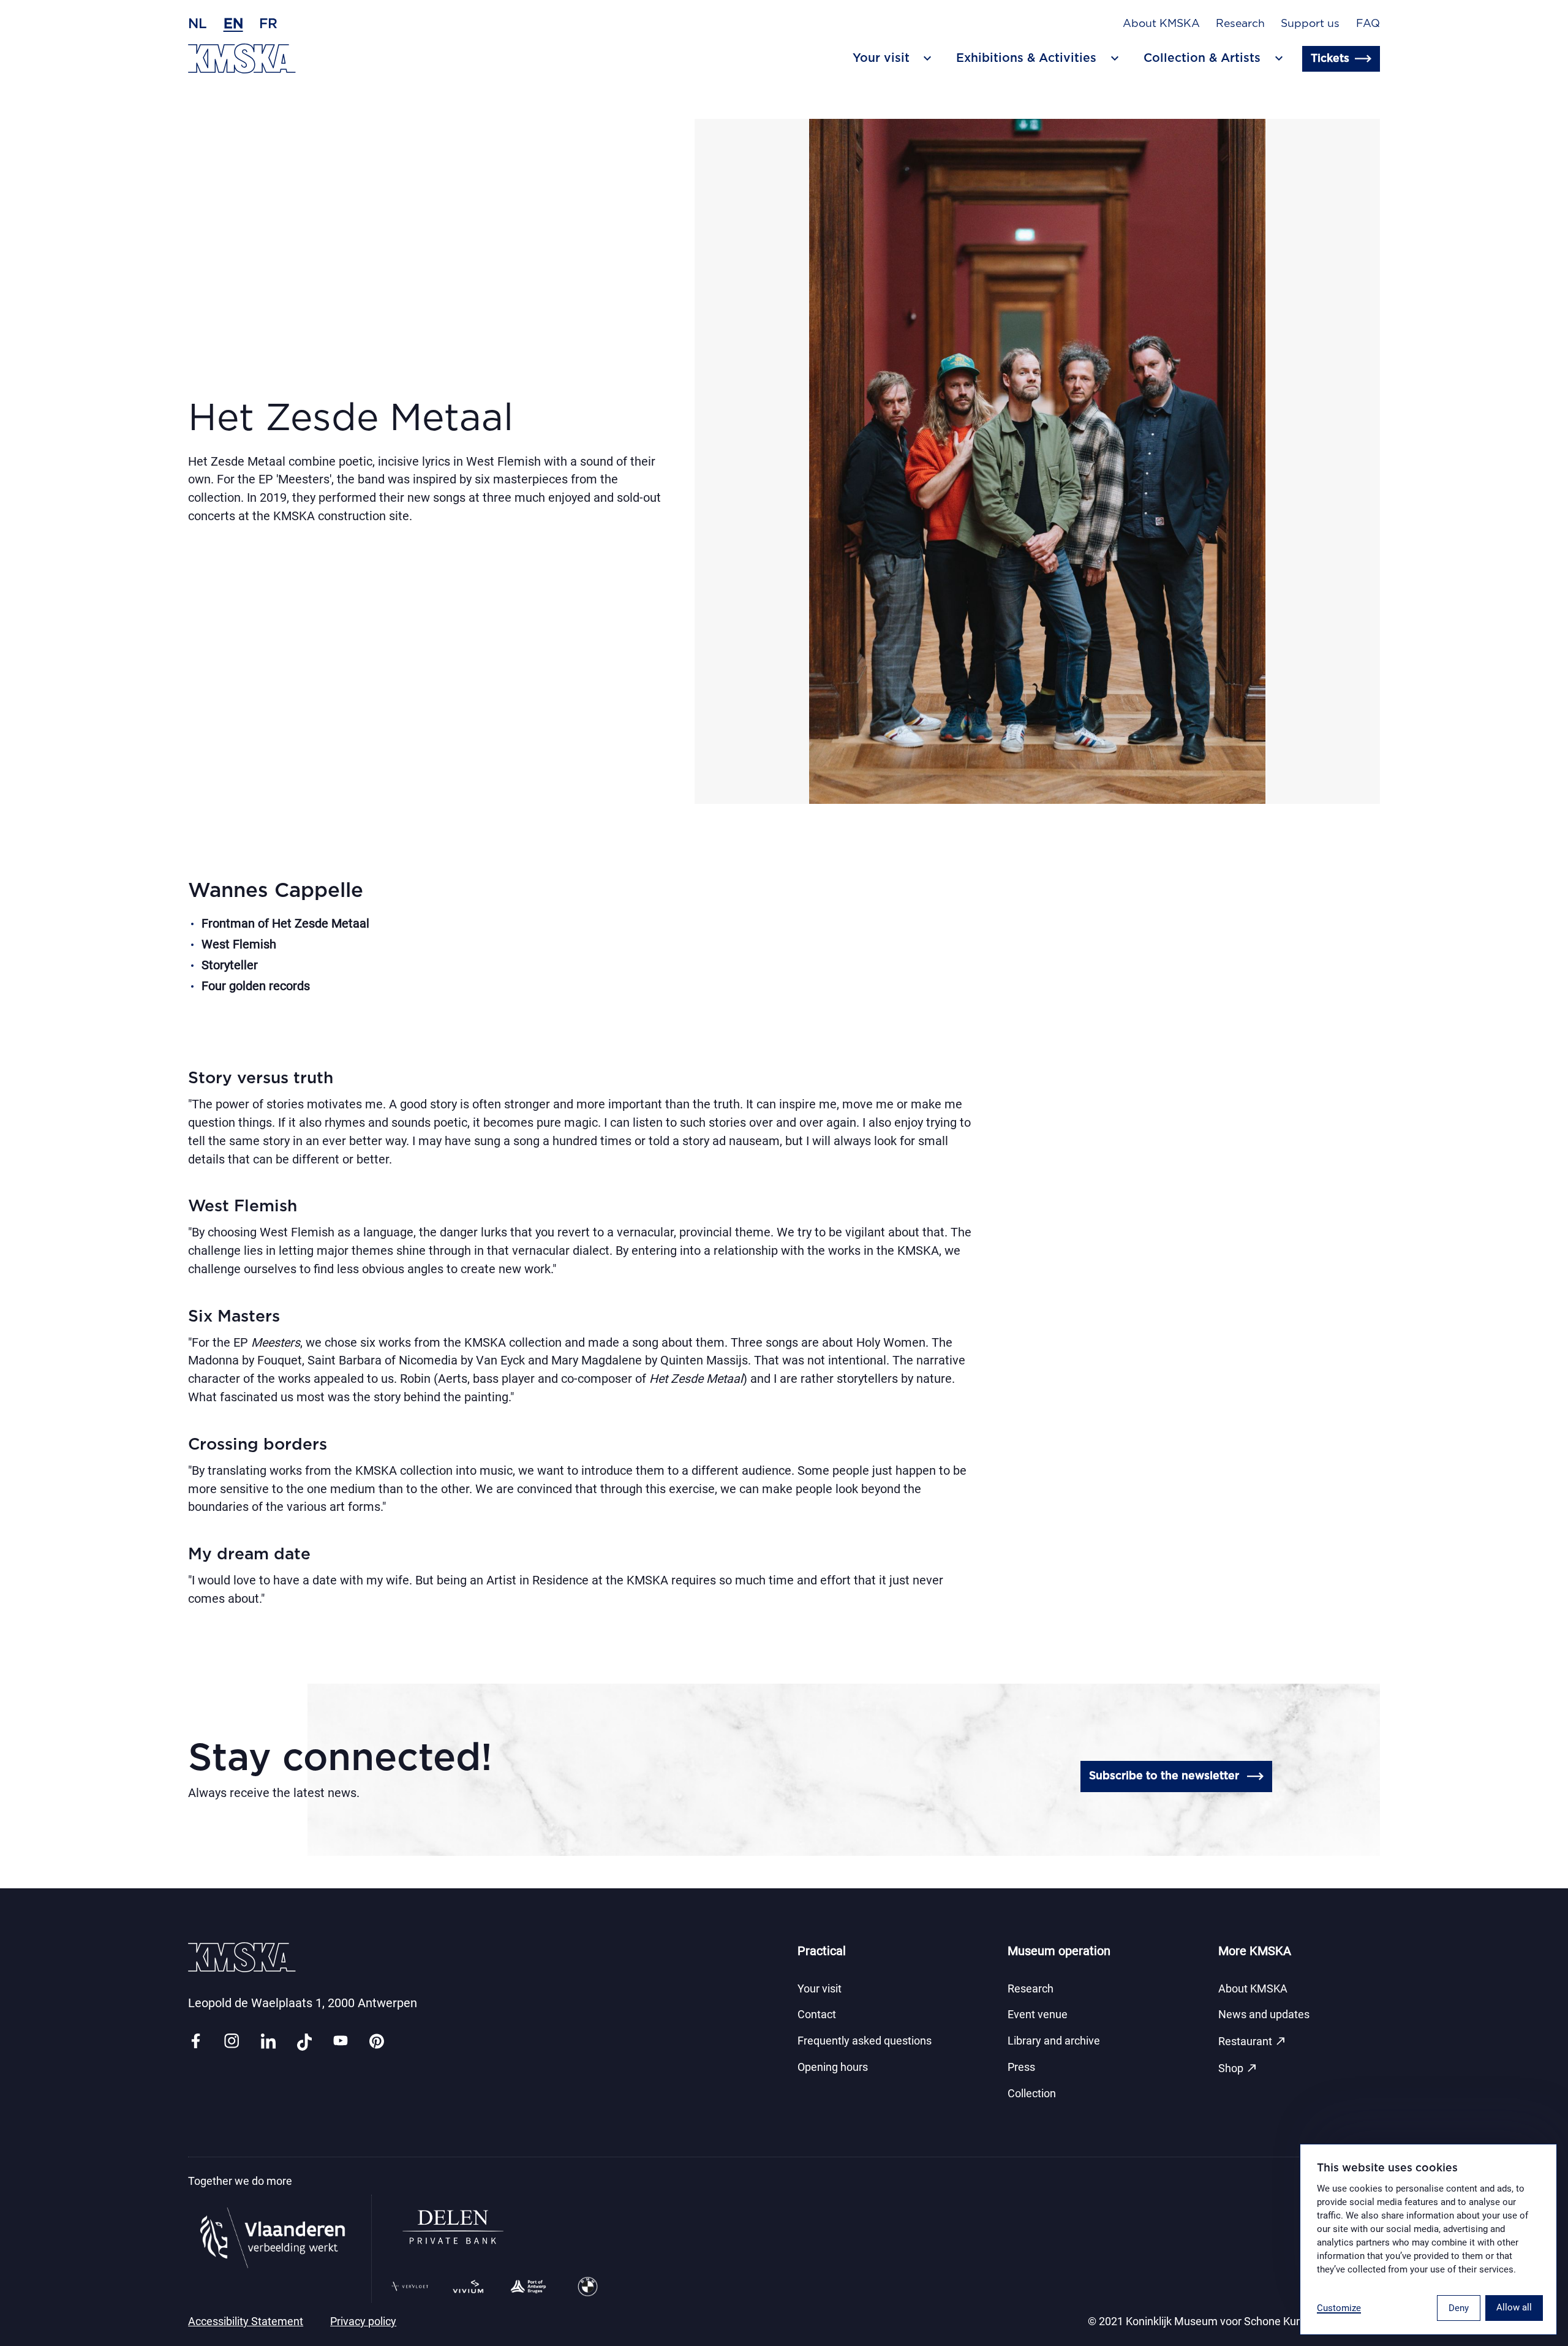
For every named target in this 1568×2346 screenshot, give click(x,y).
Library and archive (1054, 2041)
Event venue (1038, 2015)
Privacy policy (363, 2321)
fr (268, 24)
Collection (1032, 2094)
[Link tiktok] (304, 2042)
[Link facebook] (195, 2042)
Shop (1238, 2068)
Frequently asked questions (865, 2041)
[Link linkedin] (268, 2042)
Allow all (1514, 2307)
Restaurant (1253, 2041)
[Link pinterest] (377, 2042)
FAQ (1368, 24)
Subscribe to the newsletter (1164, 1776)
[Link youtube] (341, 2042)
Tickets (1330, 59)
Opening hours (833, 2067)
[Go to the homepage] (242, 59)
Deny (1459, 2308)
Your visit (820, 1989)
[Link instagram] (232, 2042)
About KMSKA (1161, 24)
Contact (817, 2015)
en (233, 24)
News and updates (1264, 2015)
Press (1021, 2067)
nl (198, 24)
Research (1240, 24)
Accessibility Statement (246, 2321)
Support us (1310, 24)
